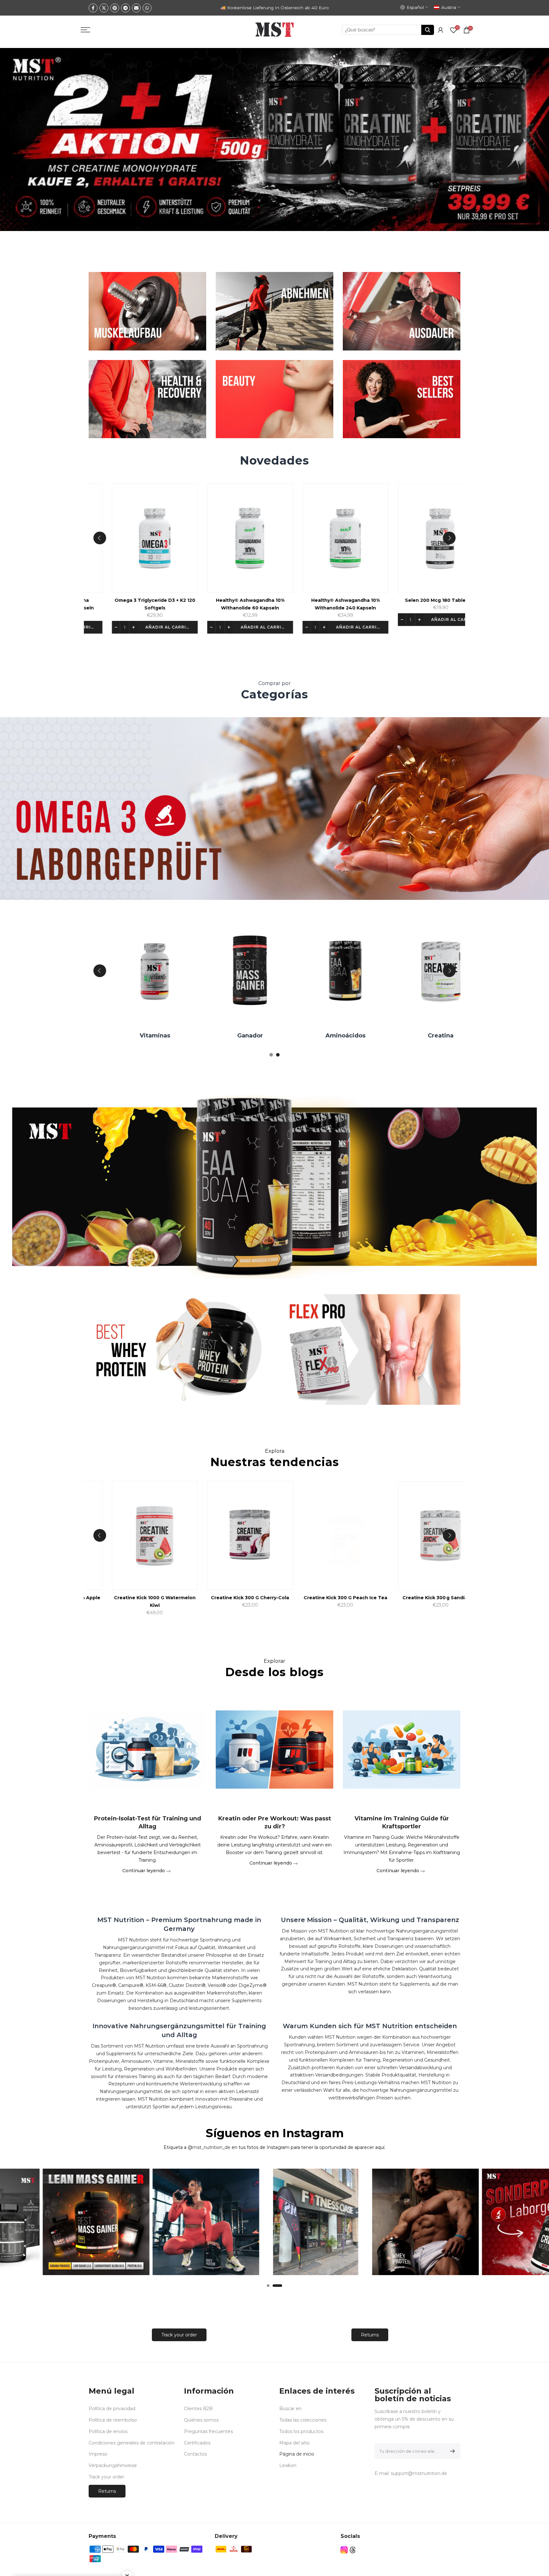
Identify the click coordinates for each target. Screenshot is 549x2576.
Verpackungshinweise (113, 2465)
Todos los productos (301, 2431)
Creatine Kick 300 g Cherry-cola (308, 1598)
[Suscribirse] (451, 2451)
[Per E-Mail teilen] (136, 8)
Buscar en (290, 2409)
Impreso (98, 2454)
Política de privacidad (112, 2409)
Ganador (307, 1036)
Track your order (179, 2335)
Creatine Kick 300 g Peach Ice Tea (403, 1598)
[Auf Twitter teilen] (104, 8)
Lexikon (288, 2465)
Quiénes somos (201, 2420)
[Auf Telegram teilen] (125, 8)
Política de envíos (108, 2431)
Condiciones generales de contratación (132, 2443)
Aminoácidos (403, 1036)
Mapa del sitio (295, 2443)
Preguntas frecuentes (208, 2431)
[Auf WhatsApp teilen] (147, 8)
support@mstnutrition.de (419, 2473)
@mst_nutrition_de (209, 2147)
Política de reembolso (113, 2420)
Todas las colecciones (303, 2420)
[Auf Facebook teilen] (93, 8)
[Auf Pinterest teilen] (115, 8)
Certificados (197, 2443)
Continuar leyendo (144, 1870)
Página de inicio (297, 2454)
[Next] (449, 538)
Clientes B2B (198, 2409)
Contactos (195, 2454)
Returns (370, 2335)
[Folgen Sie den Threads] (353, 2550)
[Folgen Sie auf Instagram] (344, 2550)
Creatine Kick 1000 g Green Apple (117, 1598)
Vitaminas (212, 1036)
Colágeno (117, 1036)
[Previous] (100, 538)
